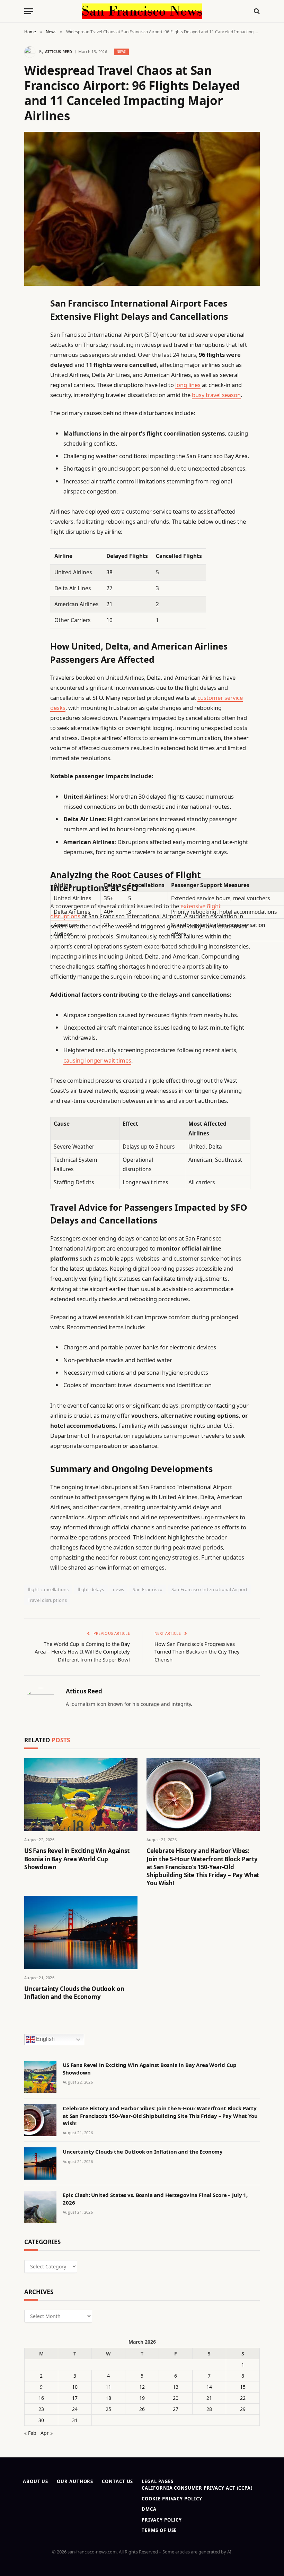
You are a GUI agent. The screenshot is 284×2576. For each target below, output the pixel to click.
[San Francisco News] (142, 11)
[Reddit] (31, 444)
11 (108, 2387)
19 (142, 2398)
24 (75, 2409)
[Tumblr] (31, 426)
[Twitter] (31, 338)
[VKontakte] (31, 462)
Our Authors (75, 2481)
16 (41, 2398)
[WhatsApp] (31, 497)
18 (108, 2398)
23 (41, 2409)
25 (108, 2409)
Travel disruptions (47, 1600)
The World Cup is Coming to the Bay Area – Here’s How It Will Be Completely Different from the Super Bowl (82, 1652)
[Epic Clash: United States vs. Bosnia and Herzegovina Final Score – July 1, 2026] (40, 2207)
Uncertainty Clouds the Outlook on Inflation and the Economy (74, 1993)
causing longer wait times (97, 1060)
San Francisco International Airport (210, 1589)
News (121, 51)
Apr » (47, 2433)
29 (243, 2409)
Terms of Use (159, 2530)
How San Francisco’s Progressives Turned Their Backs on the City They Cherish (197, 1652)
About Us (35, 2481)
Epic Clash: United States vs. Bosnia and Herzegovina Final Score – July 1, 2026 (155, 2199)
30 (41, 2420)
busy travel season (216, 395)
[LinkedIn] (31, 355)
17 (75, 2398)
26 (142, 2409)
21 (209, 2398)
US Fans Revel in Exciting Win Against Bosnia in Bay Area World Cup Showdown (77, 1859)
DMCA (149, 2509)
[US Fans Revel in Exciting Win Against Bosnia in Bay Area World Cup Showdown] (81, 1795)
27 (176, 2409)
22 (243, 2398)
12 (142, 2387)
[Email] (31, 391)
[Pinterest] (31, 373)
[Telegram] (31, 479)
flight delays (91, 1589)
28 (209, 2409)
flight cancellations (48, 1589)
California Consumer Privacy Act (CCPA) (197, 2488)
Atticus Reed (59, 51)
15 (243, 2387)
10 (75, 2387)
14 (209, 2387)
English (45, 2039)
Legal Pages (157, 2481)
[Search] (256, 11)
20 (176, 2398)
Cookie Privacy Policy (172, 2499)
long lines (188, 385)
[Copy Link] (31, 409)
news (119, 1589)
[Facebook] (31, 320)
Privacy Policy (162, 2520)
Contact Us (117, 2481)
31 (75, 2420)
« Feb (30, 2433)
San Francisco (148, 1589)
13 (176, 2387)
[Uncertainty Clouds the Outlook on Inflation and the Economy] (81, 1933)
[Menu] (29, 11)
